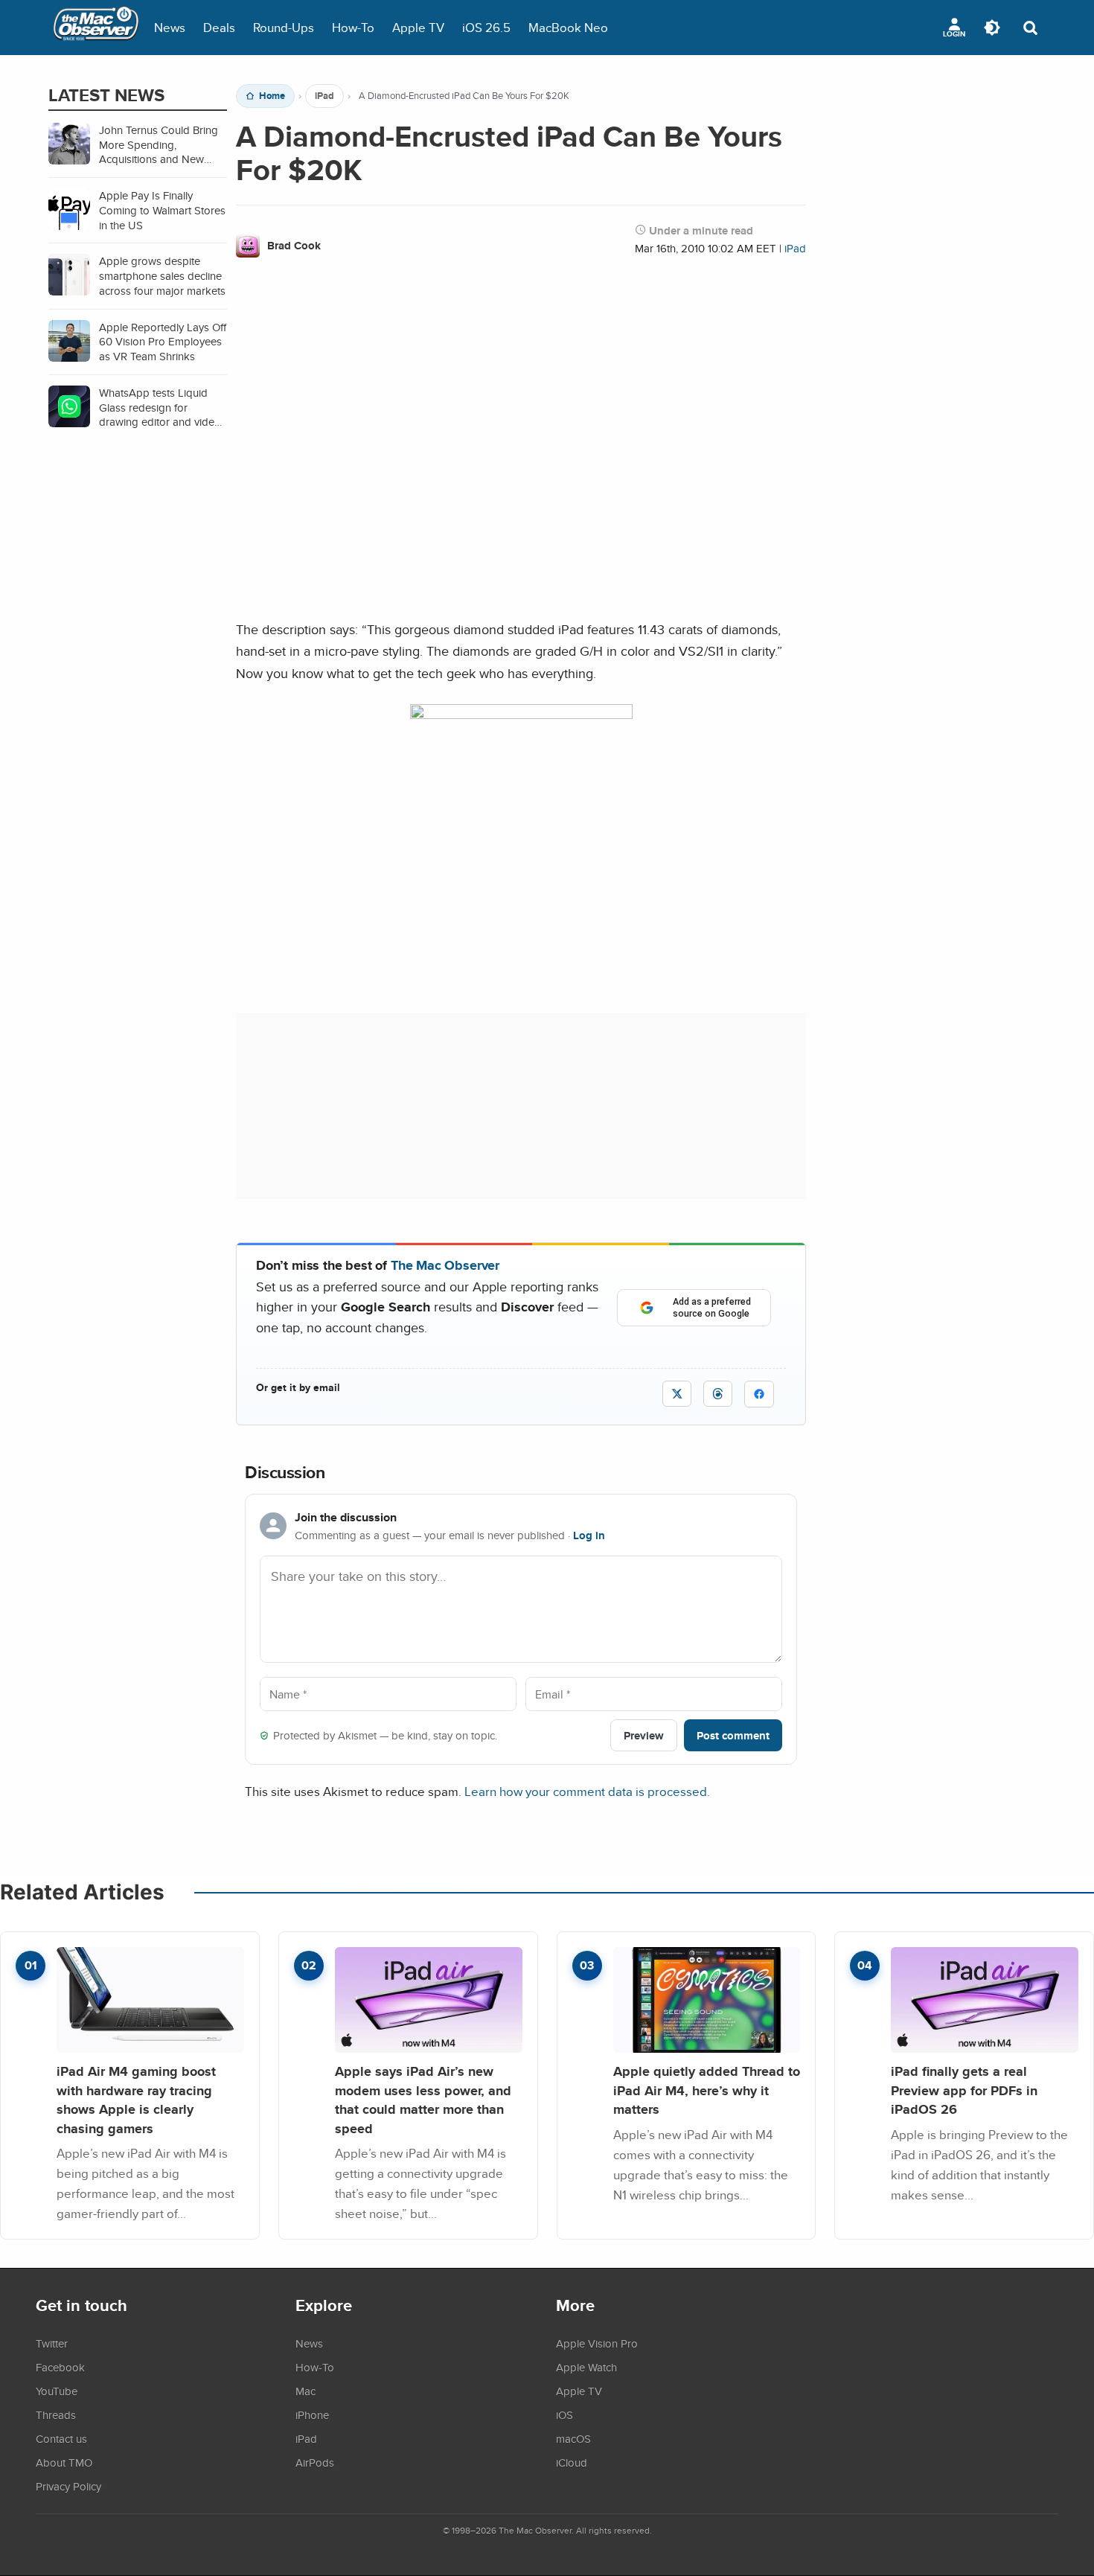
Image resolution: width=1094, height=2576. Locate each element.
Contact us (61, 2438)
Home (272, 96)
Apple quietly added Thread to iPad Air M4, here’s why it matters (707, 2090)
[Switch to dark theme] (992, 28)
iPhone (312, 2414)
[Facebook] (759, 1394)
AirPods (315, 2462)
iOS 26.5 (486, 27)
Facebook (60, 2367)
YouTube (57, 2391)
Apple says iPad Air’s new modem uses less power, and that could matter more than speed (423, 2100)
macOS (573, 2438)
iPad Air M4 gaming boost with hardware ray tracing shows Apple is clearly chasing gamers (136, 2100)
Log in (589, 1535)
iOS (564, 2414)
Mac (306, 2391)
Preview (644, 1735)
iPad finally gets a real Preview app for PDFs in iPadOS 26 (964, 2090)
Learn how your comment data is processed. (587, 1791)
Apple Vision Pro (597, 2343)
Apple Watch (586, 2367)
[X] (677, 1394)
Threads (56, 2414)
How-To (353, 27)
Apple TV (418, 27)
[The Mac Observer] (96, 28)
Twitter (52, 2343)
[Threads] (718, 1394)
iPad (324, 96)
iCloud (572, 2462)
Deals (219, 27)
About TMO (64, 2462)
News (170, 27)
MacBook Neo (568, 27)
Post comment (733, 1735)
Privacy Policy (68, 2486)
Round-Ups (284, 27)
